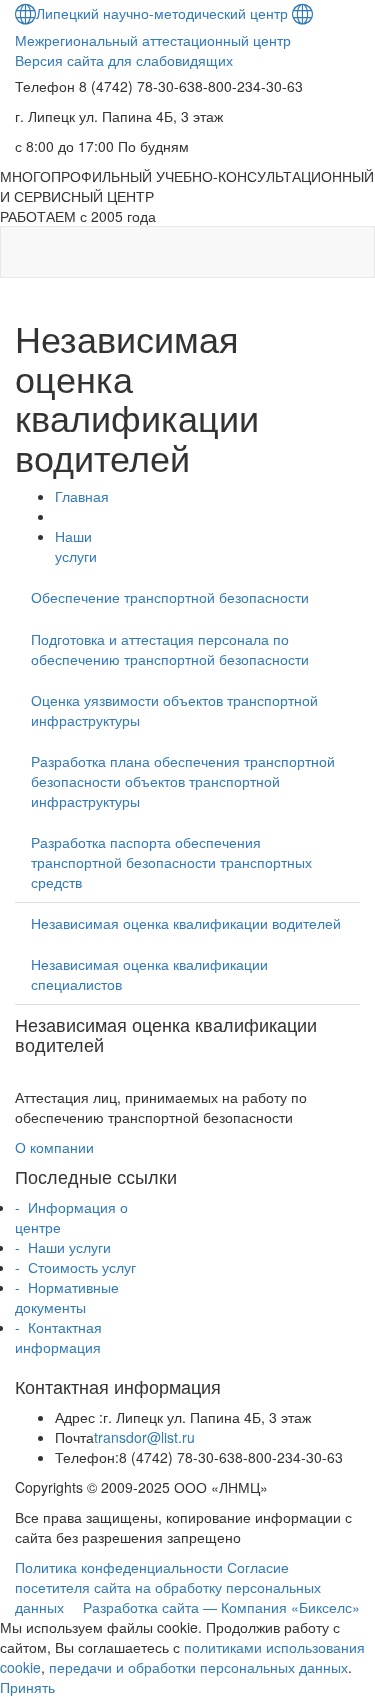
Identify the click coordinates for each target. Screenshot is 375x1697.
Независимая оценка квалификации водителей (186, 923)
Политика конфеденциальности (119, 1567)
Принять (27, 1687)
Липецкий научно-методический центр (162, 13)
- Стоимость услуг (75, 1267)
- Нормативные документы (67, 1297)
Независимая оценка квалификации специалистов (149, 974)
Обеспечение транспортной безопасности (170, 597)
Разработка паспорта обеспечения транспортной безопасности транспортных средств (171, 862)
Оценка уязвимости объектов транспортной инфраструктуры (174, 710)
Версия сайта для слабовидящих (124, 60)
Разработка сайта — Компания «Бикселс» (221, 1607)
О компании (54, 1147)
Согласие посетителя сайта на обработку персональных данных (168, 1587)
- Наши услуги (63, 1247)
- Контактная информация (58, 1337)
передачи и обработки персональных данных (198, 1667)
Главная (82, 496)
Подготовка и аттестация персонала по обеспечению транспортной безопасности (170, 649)
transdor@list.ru (144, 1437)
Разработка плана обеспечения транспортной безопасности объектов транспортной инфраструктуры (183, 781)
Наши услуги (76, 546)
